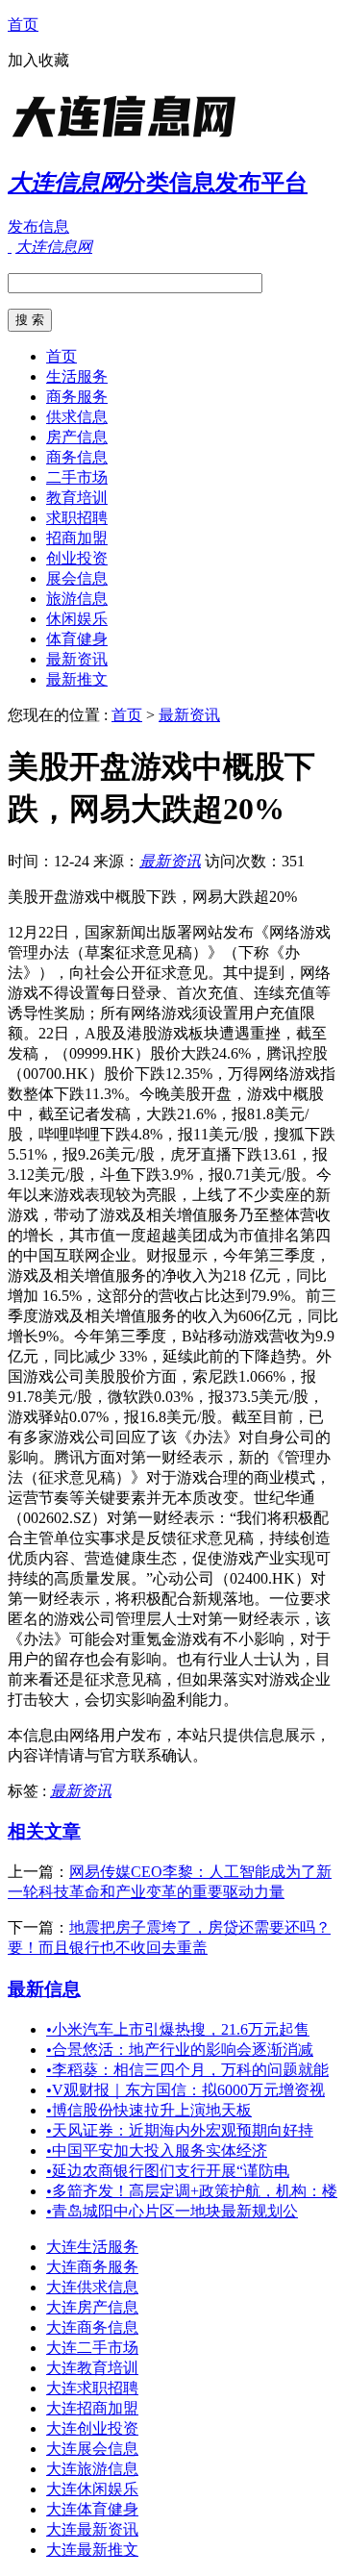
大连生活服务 (92, 2247)
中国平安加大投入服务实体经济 (157, 2151)
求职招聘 (77, 518)
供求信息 (77, 417)
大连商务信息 (92, 2327)
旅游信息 (77, 599)
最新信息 (44, 1989)
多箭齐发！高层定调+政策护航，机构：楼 (192, 2191)
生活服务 (77, 376)
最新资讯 (77, 659)
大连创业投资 (92, 2428)
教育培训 (77, 498)
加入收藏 (38, 60)
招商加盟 (77, 538)
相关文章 (44, 1831)
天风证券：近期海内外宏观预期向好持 (180, 2130)
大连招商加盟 (92, 2408)
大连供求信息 (92, 2287)
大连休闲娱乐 (92, 2489)
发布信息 (38, 226)
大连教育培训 (92, 2368)
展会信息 (77, 578)
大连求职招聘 (92, 2388)
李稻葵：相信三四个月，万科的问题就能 (187, 2070)
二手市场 (77, 477)
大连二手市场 (92, 2348)
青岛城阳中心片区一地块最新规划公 (172, 2211)
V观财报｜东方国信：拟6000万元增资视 (185, 2090)
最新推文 (77, 679)
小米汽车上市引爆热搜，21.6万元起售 (178, 2029)
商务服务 (77, 397)
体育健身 (77, 639)
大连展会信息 (92, 2449)
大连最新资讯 (92, 2529)
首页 (23, 25)
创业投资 (77, 558)
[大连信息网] (128, 139)
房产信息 (77, 437)
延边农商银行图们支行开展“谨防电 (168, 2171)
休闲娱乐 (77, 619)
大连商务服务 (92, 2267)
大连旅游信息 (92, 2469)
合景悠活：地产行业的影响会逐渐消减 (180, 2050)
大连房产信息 (92, 2307)
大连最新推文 (92, 2550)
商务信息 (77, 457)
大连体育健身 (92, 2509)
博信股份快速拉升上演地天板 (149, 2110)
